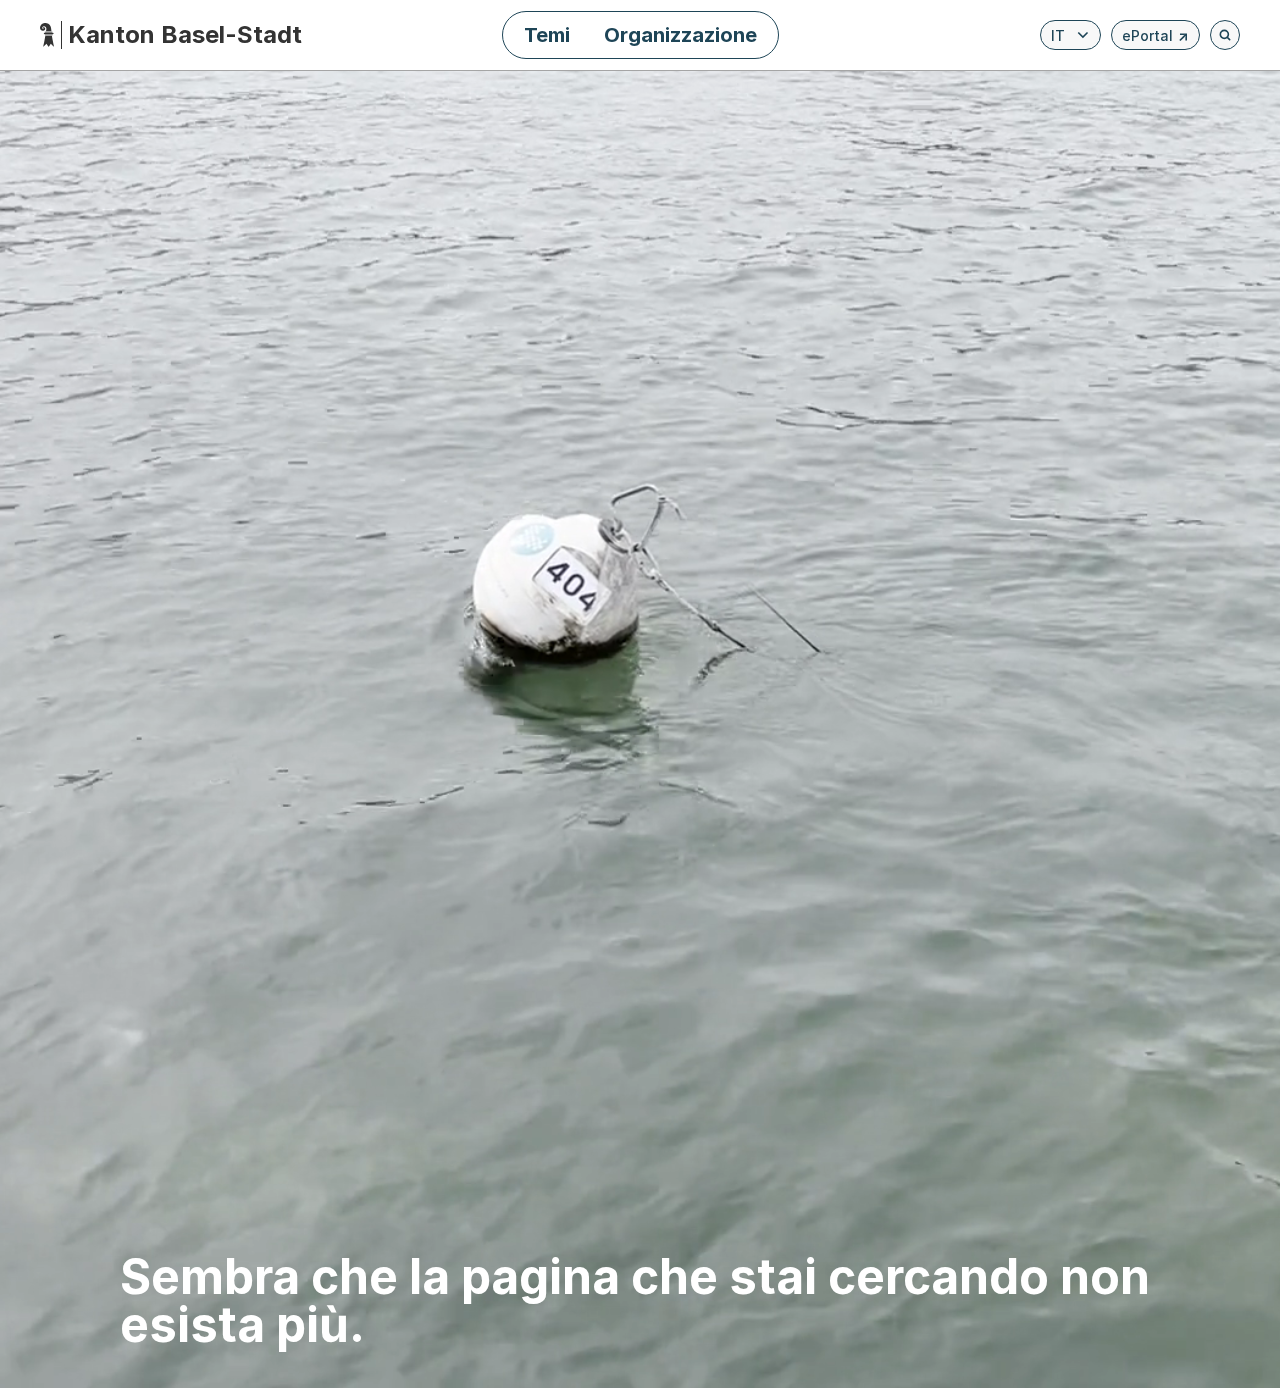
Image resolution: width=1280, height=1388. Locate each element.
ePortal (1155, 38)
